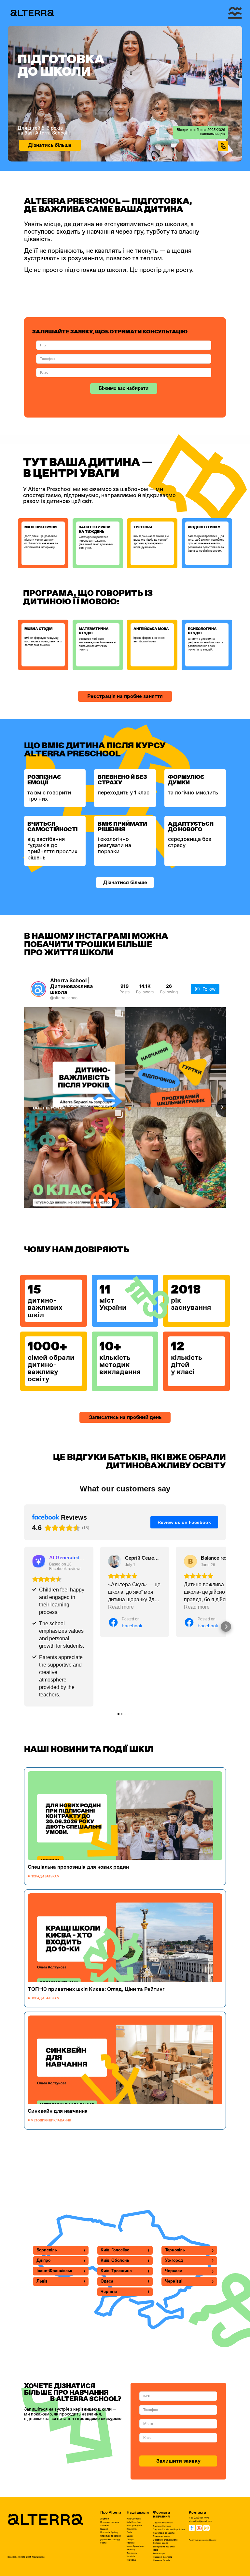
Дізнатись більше (50, 145)
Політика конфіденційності (203, 2540)
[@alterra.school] (38, 989)
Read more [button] (121, 1607)
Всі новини (125, 2149)
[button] (24, 1627)
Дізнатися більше (125, 882)
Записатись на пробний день (125, 1417)
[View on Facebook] (115, 1561)
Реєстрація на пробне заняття (125, 696)
